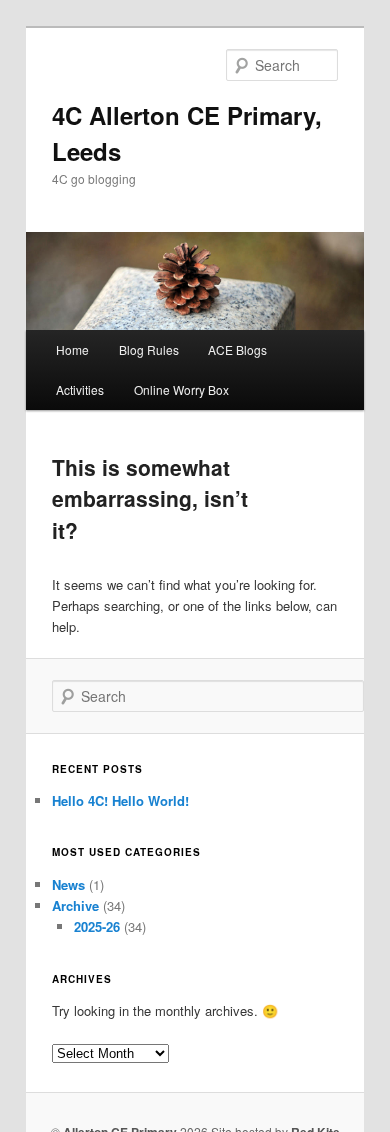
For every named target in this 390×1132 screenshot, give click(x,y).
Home (72, 349)
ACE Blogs (237, 349)
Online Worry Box (181, 389)
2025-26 (97, 926)
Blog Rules (149, 349)
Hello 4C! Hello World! (120, 800)
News (68, 884)
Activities (80, 389)
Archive (75, 905)
